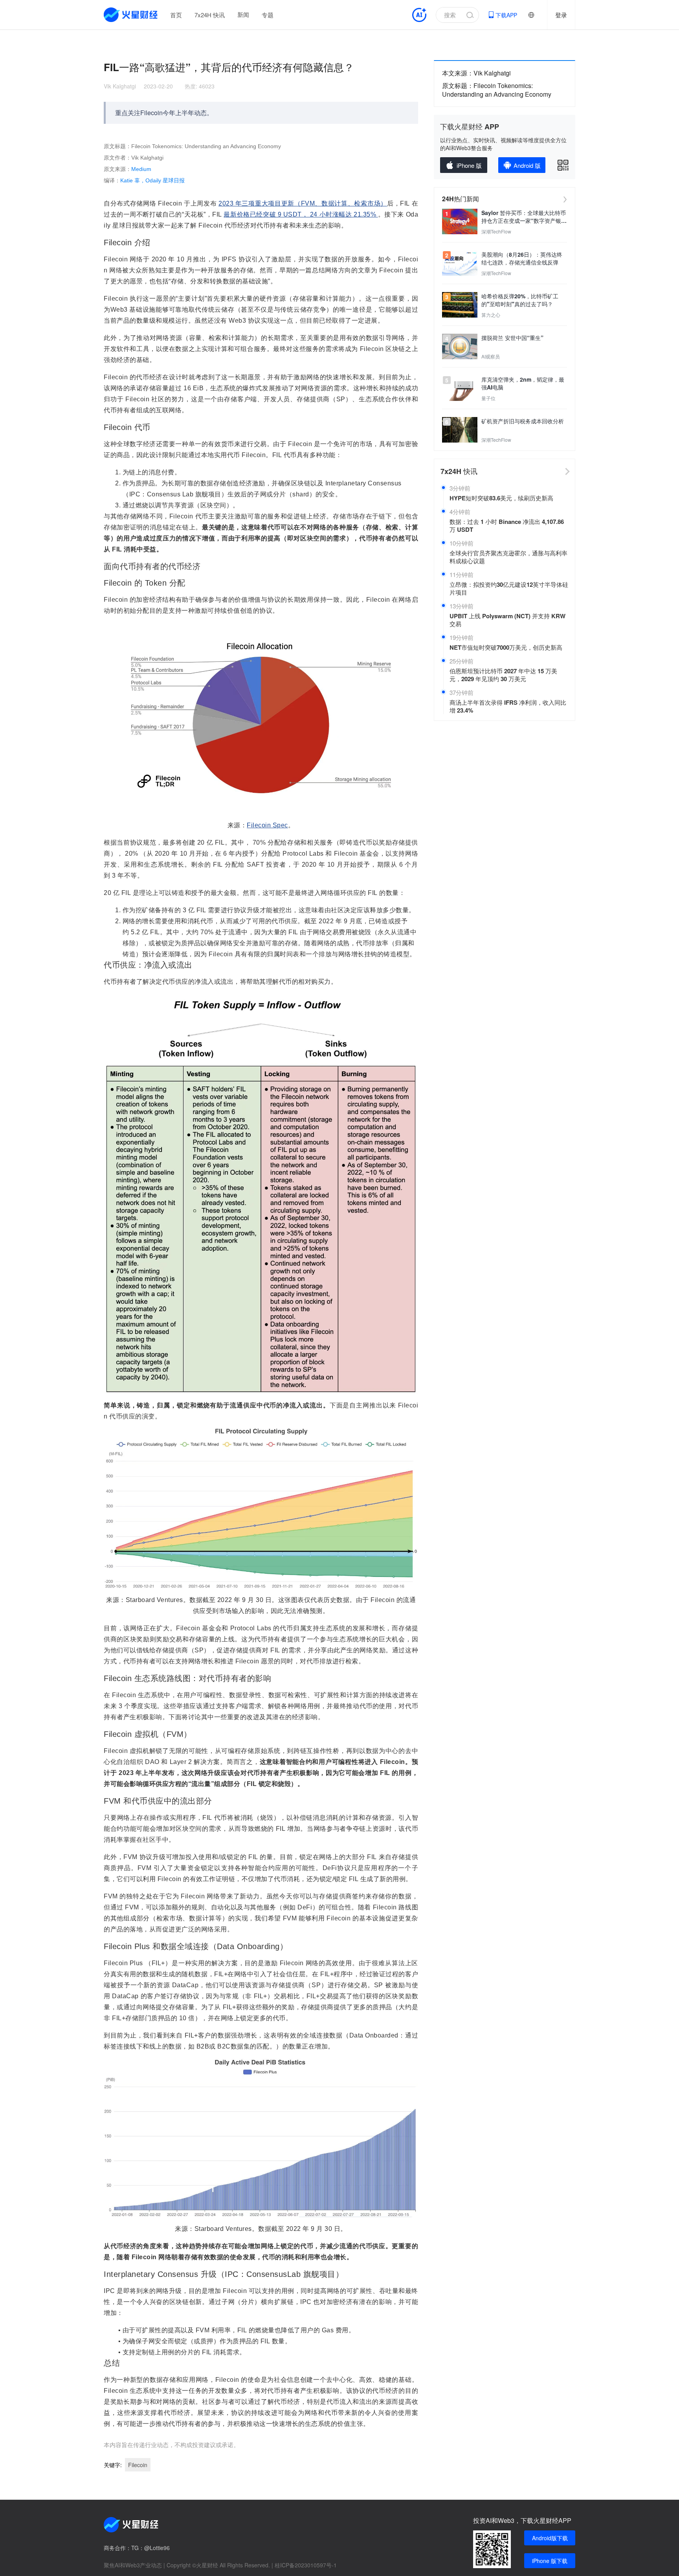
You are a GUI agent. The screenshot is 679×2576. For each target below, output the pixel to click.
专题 (268, 15)
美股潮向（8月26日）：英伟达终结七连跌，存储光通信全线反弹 (522, 258)
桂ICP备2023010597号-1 (306, 2565)
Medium (141, 169)
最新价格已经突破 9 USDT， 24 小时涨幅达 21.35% (301, 214)
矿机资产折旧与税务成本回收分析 (523, 421)
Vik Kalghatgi (120, 86)
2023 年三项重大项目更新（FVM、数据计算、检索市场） (303, 203)
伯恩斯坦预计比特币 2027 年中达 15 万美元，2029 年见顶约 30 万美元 (503, 675)
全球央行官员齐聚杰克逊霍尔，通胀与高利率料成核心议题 (508, 557)
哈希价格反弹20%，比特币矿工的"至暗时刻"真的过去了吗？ (520, 300)
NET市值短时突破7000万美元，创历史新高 (506, 647)
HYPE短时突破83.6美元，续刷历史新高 (501, 498)
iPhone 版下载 (550, 2561)
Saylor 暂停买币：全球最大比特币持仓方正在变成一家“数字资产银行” (524, 217)
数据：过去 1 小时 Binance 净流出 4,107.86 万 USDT (507, 525)
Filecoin (138, 2465)
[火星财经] (131, 15)
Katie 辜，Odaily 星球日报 (152, 180)
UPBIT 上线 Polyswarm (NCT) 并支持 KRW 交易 (507, 620)
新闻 (243, 15)
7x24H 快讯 (210, 15)
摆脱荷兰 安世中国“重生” (512, 338)
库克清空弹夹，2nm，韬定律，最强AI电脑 (523, 383)
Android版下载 (550, 2538)
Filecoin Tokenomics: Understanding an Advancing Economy (497, 90)
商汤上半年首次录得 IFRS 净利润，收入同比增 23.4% (508, 706)
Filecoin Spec (267, 825)
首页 (176, 15)
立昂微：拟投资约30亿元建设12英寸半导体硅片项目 (509, 588)
